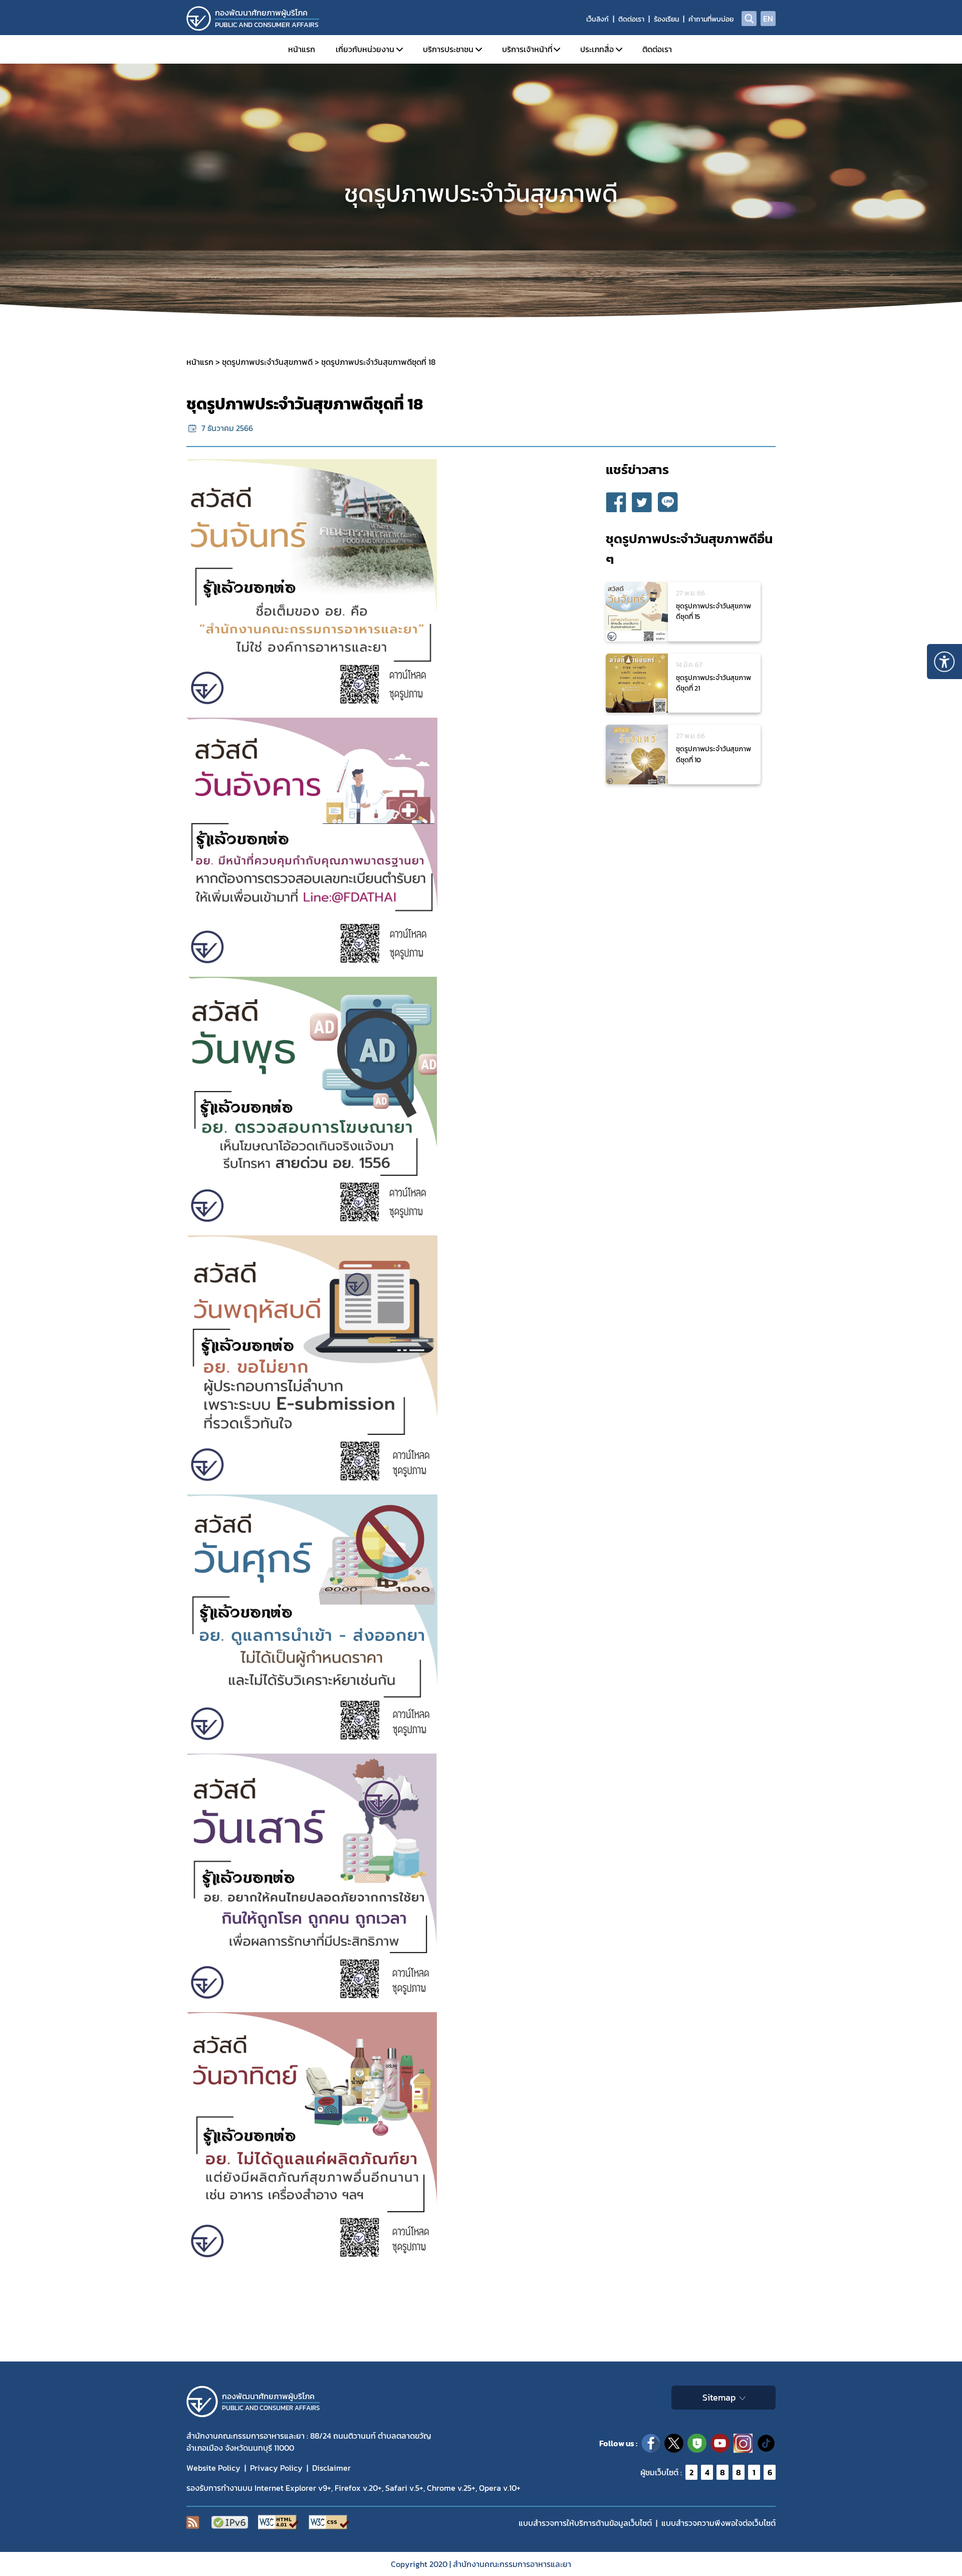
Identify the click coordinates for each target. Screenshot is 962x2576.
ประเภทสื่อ (597, 49)
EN (768, 19)
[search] (749, 19)
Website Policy (213, 2468)
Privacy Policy (276, 2468)
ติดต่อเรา (631, 19)
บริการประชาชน (448, 49)
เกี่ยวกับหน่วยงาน (365, 49)
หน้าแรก (302, 49)
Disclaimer (331, 2468)
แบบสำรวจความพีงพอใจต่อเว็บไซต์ (718, 2523)
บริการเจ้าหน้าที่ (527, 49)
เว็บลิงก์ (597, 19)
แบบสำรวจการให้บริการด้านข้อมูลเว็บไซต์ (585, 2523)
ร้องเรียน (666, 19)
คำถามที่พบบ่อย (711, 19)
